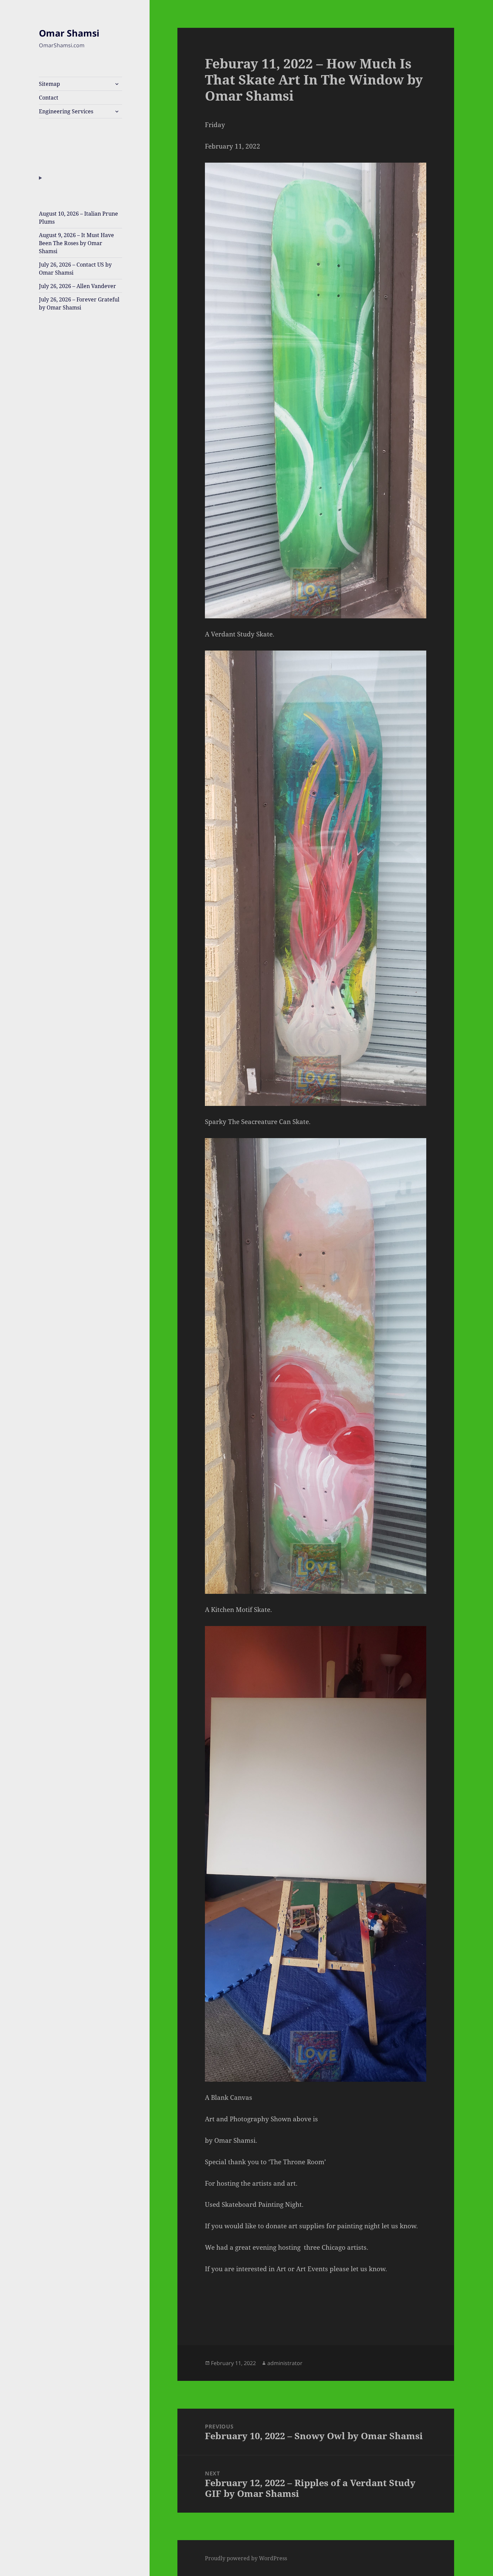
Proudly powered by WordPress (246, 2558)
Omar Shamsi (69, 33)
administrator (285, 2363)
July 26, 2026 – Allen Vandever (77, 286)
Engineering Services (66, 111)
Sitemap (49, 84)
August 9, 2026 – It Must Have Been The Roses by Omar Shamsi (76, 243)
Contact (49, 98)
